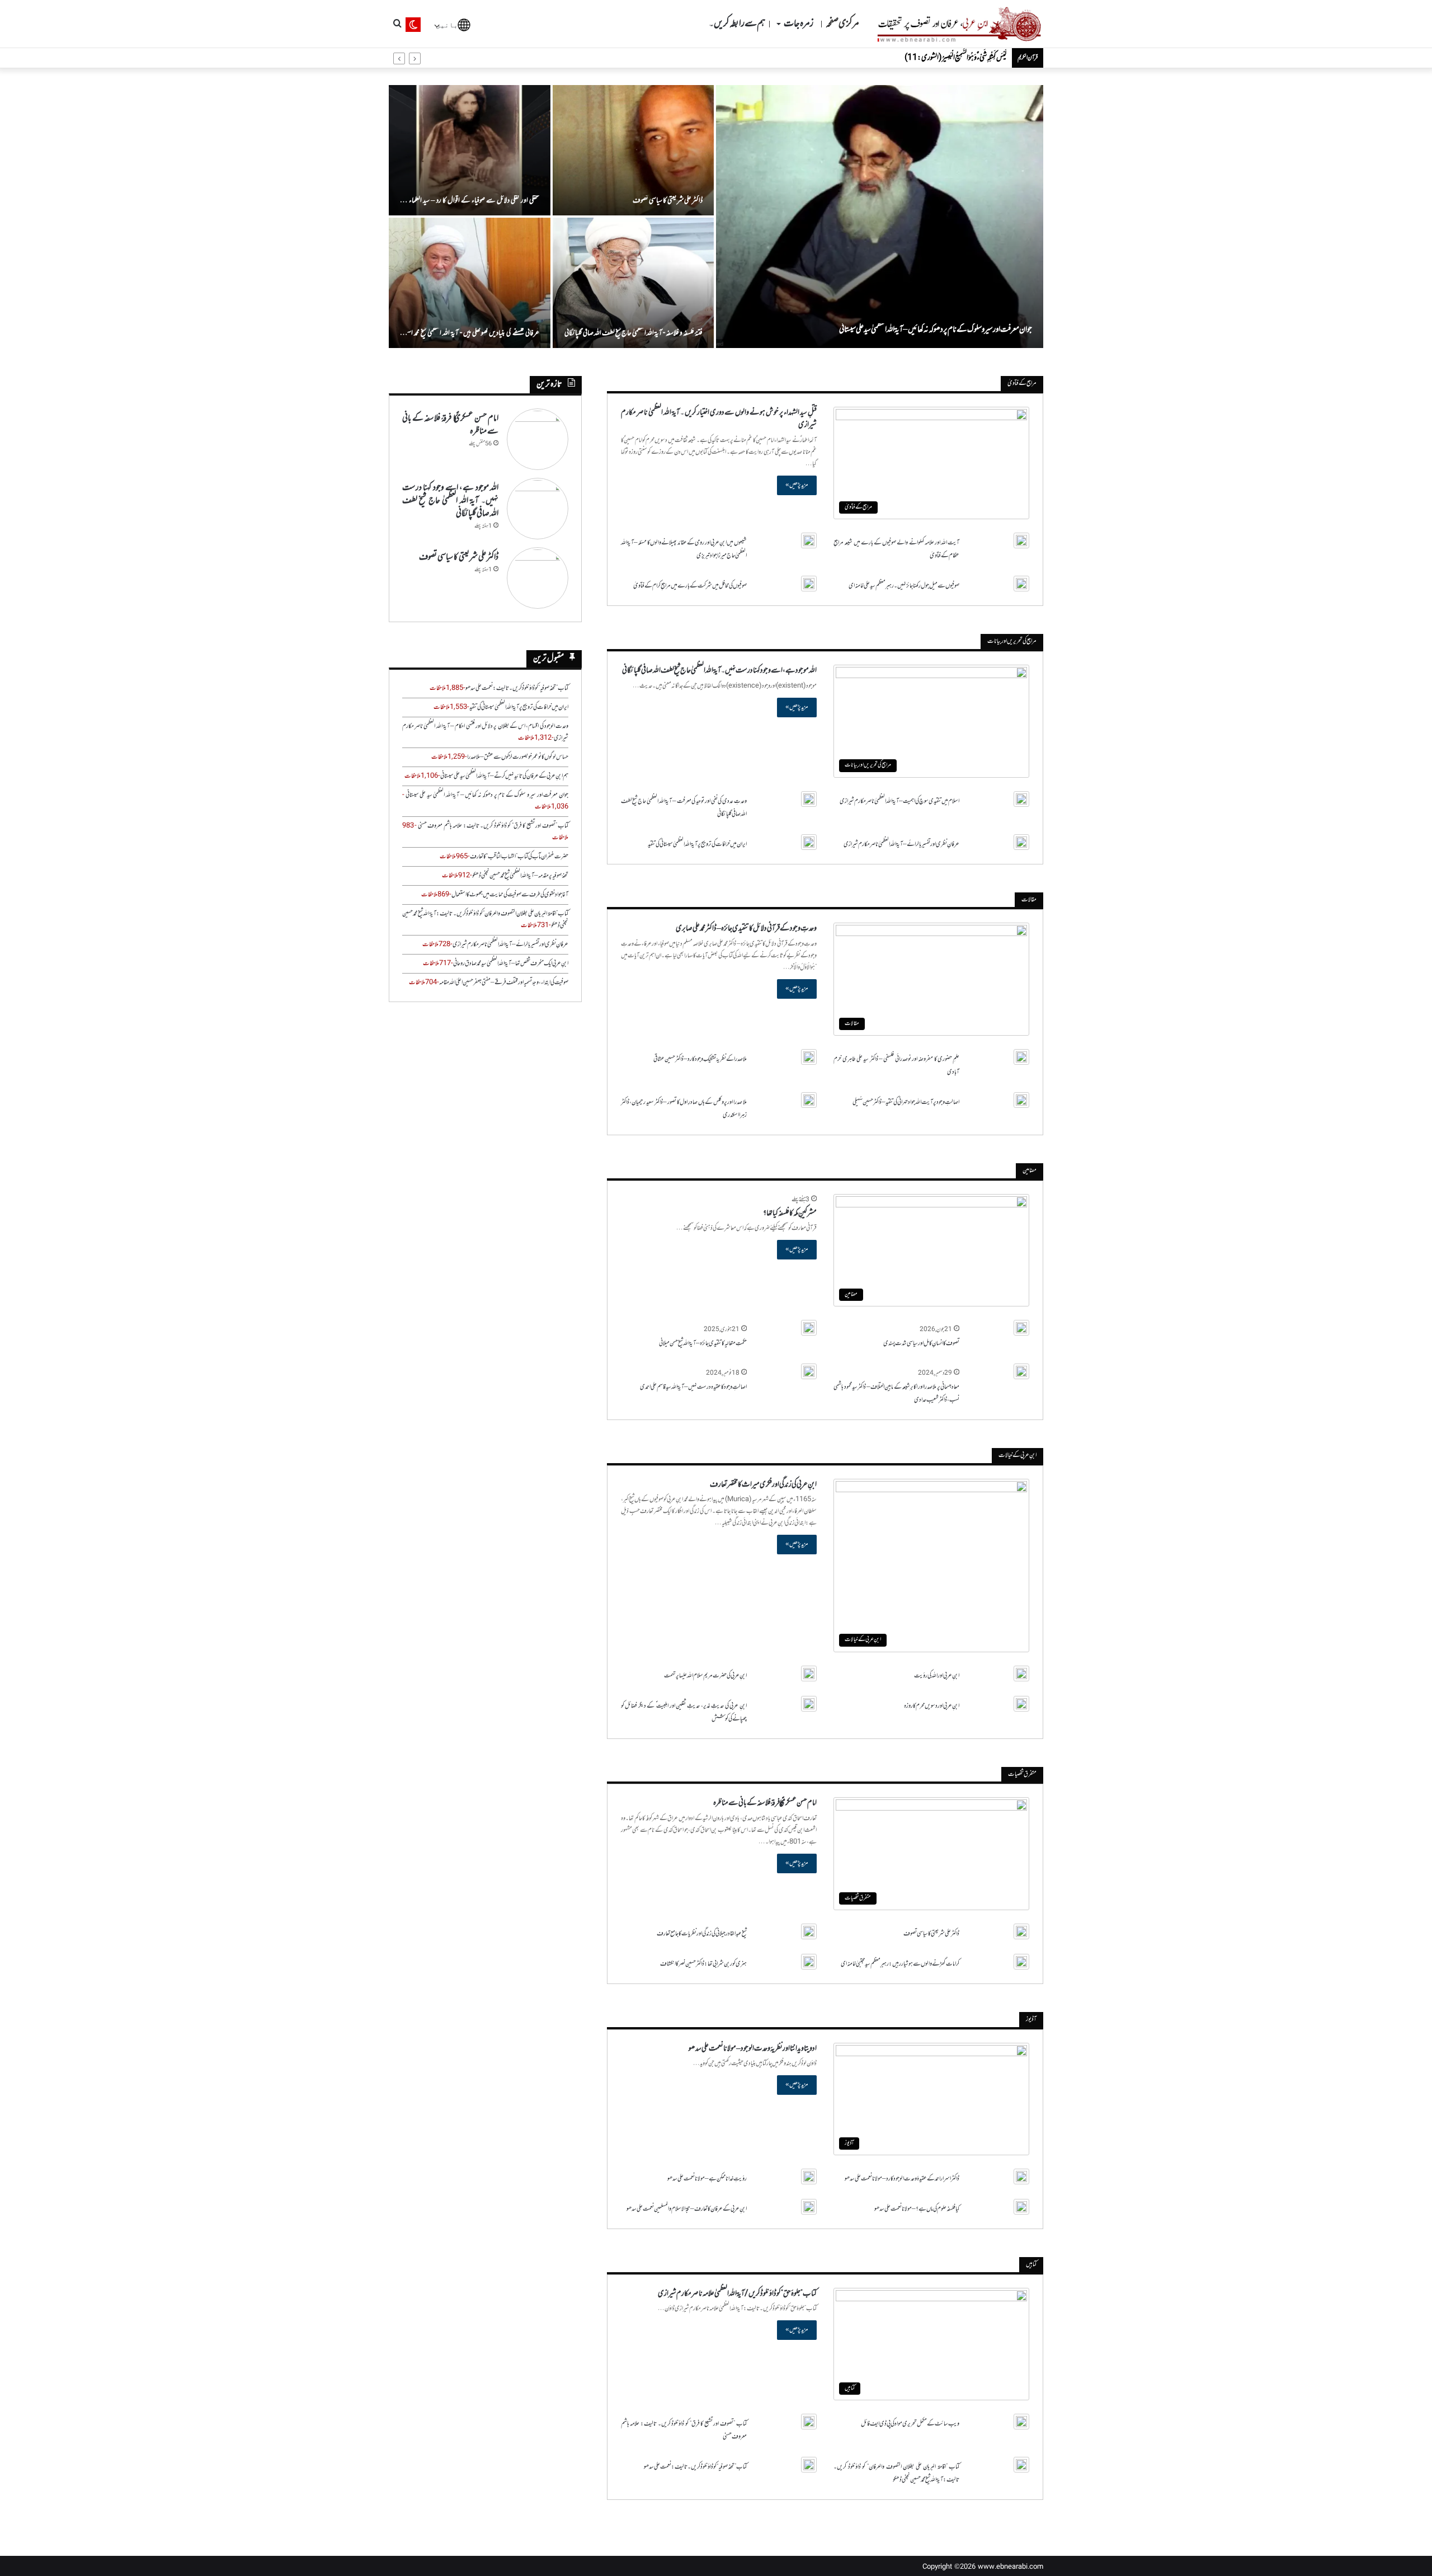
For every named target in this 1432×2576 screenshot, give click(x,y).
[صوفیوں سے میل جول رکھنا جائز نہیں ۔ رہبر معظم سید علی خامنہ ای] (1021, 584)
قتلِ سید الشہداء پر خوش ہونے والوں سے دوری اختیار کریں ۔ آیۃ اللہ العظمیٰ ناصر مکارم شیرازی (719, 419)
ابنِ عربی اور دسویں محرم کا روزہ (932, 1706)
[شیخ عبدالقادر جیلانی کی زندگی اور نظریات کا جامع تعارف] (809, 1931)
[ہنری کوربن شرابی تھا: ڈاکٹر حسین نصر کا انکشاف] (809, 1962)
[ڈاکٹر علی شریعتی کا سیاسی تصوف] (633, 150)
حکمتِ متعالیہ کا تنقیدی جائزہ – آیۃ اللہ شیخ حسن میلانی (703, 1343)
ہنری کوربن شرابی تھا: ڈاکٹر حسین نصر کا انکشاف (703, 1964)
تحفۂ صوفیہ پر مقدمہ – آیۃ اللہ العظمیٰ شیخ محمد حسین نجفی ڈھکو (520, 876)
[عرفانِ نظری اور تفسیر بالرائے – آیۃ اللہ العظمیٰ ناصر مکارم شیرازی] (1021, 842)
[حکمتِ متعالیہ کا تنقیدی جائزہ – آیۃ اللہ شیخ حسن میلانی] (809, 1328)
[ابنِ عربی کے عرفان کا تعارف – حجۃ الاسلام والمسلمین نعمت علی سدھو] (809, 2207)
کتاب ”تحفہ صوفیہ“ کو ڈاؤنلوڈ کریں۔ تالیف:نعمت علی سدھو (695, 2467)
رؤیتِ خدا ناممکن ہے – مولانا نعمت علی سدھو (707, 2179)
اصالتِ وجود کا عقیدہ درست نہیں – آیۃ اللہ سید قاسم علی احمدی (693, 1387)
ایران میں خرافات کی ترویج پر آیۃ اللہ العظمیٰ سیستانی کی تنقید (697, 844)
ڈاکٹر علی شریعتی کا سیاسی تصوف (668, 201)
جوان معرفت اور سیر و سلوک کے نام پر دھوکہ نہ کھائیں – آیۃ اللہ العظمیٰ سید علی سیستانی (936, 330)
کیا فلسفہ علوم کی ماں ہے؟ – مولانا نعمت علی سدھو (917, 2209)
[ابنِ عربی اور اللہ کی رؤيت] (1021, 1674)
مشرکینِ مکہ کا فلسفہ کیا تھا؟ (790, 1213)
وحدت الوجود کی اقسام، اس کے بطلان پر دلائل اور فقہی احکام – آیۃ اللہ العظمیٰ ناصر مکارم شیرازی (485, 732)
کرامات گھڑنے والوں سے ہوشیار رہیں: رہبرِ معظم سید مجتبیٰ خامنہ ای (900, 1964)
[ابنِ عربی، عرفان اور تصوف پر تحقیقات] (959, 24)
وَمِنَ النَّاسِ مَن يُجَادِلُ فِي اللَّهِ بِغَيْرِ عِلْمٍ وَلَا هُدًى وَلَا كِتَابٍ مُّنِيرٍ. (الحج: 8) (934, 58)
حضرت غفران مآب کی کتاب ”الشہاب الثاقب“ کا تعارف (519, 857)
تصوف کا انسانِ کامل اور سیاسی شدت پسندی (921, 1343)
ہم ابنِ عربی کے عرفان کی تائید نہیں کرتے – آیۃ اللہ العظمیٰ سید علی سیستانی (504, 776)
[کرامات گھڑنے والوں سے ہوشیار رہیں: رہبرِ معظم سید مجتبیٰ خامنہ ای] (1021, 1962)
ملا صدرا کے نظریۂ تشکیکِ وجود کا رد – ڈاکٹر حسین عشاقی (700, 1059)
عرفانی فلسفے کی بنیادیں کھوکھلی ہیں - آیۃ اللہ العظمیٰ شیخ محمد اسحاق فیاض (470, 339)
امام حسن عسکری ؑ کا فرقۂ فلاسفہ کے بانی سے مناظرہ (765, 1803)
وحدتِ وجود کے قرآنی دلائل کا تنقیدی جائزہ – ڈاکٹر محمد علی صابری (746, 929)
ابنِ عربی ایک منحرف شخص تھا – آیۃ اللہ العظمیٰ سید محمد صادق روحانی (511, 963)
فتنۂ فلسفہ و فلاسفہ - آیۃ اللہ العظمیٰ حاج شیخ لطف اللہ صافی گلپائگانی (633, 333)
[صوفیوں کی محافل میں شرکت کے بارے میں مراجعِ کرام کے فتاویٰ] (809, 584)
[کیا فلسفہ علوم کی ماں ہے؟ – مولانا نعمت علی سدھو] (1021, 2207)
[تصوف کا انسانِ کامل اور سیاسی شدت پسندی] (1021, 1328)
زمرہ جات (799, 24)
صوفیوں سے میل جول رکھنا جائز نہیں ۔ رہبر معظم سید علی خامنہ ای (904, 586)
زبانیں (449, 24)
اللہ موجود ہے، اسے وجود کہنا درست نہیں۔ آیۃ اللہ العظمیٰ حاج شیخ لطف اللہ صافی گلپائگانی (719, 671)
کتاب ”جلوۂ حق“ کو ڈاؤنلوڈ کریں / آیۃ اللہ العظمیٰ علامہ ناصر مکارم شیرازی (737, 2294)
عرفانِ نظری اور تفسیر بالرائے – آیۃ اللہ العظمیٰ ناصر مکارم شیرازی (901, 844)
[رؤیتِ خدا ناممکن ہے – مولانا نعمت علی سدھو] (809, 2177)
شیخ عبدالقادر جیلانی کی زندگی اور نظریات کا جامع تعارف (702, 1934)
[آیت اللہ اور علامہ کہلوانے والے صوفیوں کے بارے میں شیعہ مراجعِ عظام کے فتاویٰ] (1021, 540)
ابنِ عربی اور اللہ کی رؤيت (937, 1676)
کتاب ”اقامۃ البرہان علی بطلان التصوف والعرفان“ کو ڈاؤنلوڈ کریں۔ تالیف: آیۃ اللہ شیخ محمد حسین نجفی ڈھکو (896, 2473)
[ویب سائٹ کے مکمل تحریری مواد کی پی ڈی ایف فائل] (1021, 2422)
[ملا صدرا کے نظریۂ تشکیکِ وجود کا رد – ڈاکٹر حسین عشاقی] (809, 1057)
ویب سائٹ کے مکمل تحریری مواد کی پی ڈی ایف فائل (910, 2424)
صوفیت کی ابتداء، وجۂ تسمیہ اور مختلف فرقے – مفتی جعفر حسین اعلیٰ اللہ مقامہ (504, 983)
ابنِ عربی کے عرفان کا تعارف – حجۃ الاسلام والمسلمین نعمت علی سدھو (687, 2209)
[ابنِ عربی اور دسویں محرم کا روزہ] (1021, 1704)
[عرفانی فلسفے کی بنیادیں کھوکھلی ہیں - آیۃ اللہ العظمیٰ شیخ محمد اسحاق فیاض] (470, 283)
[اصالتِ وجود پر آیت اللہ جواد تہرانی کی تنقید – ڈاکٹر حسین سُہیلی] (1021, 1100)
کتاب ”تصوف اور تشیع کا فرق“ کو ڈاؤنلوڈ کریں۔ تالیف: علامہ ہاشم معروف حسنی (493, 826)
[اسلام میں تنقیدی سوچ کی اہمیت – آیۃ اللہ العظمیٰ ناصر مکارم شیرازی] (1021, 799)
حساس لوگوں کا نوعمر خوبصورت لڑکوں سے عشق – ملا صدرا (518, 757)
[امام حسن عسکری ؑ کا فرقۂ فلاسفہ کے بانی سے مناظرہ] (538, 439)
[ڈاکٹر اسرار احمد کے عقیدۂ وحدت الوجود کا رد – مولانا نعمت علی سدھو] (1021, 2177)
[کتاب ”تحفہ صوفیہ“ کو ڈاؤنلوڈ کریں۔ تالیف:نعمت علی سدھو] (809, 2465)
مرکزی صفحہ (842, 24)
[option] (716, 217)
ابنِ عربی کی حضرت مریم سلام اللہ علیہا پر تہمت (705, 1676)
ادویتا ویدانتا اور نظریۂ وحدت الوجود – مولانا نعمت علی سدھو (753, 2049)
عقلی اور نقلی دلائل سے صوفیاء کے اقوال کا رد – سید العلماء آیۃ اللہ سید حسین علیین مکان (470, 207)
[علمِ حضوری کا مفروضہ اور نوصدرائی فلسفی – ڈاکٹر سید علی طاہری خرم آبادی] (1021, 1057)
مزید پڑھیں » (797, 485)
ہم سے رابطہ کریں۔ (737, 24)
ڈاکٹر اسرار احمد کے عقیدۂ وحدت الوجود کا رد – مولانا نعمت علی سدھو (902, 2179)
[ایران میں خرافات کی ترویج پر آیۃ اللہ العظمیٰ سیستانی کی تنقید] (809, 842)
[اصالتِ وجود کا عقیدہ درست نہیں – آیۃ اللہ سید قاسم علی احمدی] (809, 1371)
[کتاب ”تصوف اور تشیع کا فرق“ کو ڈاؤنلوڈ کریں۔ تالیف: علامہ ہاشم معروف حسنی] (809, 2422)
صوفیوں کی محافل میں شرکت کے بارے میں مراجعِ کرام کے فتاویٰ (690, 586)
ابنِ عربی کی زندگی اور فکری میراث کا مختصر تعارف (763, 1485)
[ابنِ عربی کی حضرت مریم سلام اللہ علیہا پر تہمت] (809, 1674)
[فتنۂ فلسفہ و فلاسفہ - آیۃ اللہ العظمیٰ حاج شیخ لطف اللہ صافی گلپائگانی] (633, 283)
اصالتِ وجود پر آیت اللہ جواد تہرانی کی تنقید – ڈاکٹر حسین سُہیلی (906, 1102)
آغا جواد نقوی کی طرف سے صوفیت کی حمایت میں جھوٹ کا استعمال (510, 895)
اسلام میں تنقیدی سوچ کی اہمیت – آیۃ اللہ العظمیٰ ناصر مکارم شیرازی (899, 801)
